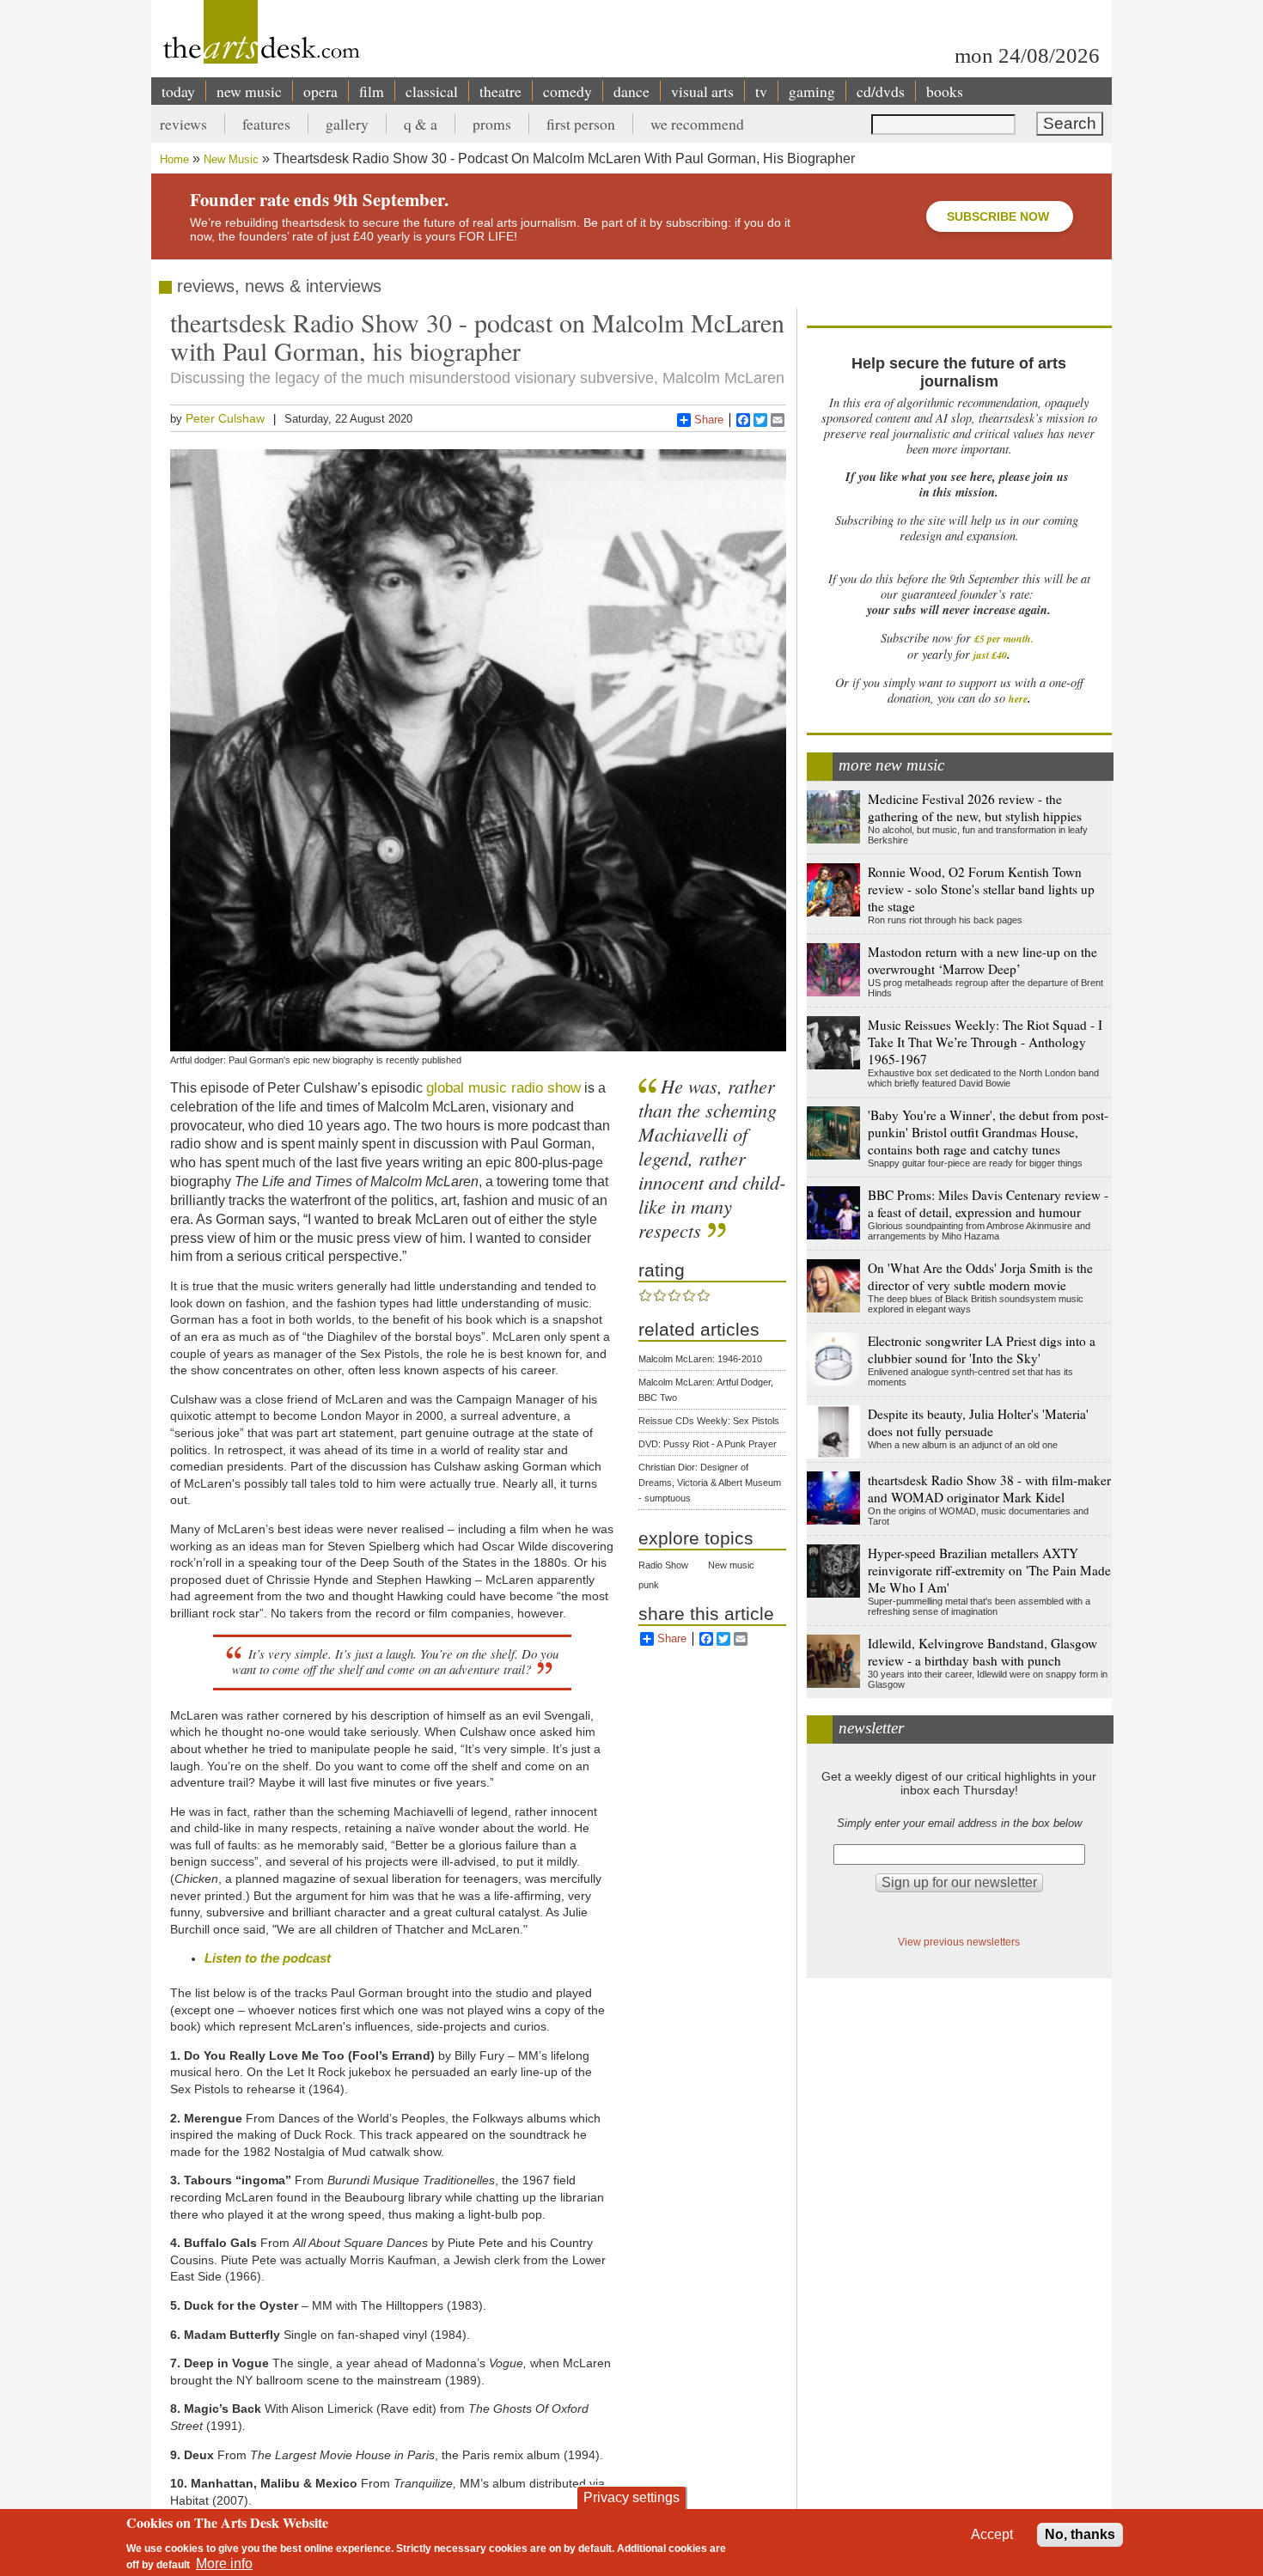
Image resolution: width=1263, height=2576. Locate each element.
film (372, 91)
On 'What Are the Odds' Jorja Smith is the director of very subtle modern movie (980, 1276)
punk (649, 1585)
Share (709, 420)
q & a (421, 124)
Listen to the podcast (268, 1958)
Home (174, 159)
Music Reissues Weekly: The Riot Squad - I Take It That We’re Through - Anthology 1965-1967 (985, 1042)
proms (492, 124)
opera (320, 91)
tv (761, 91)
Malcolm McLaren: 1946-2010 (700, 1359)
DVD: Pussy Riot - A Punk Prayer (708, 1444)
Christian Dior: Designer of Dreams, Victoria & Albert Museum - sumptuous (710, 1483)
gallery (347, 124)
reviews (183, 124)
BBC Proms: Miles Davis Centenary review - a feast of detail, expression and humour (988, 1203)
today (178, 91)
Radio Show (663, 1565)
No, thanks (1080, 2534)
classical (432, 91)
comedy (567, 91)
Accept (992, 2534)
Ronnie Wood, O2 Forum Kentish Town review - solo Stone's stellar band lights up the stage (981, 889)
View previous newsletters (959, 1942)
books (945, 91)
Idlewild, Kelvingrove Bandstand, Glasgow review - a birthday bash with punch (982, 1652)
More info (224, 2564)
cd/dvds (881, 91)
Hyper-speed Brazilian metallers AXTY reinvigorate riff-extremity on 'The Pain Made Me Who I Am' (989, 1570)
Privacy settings (631, 2497)
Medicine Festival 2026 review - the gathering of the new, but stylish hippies (975, 807)
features (266, 124)
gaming (812, 91)
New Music (231, 159)
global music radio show (503, 1087)
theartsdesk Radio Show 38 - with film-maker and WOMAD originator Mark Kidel (989, 1489)
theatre (500, 91)
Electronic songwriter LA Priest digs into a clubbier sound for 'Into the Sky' (982, 1349)
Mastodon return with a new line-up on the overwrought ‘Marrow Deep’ (982, 960)
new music (249, 91)
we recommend (697, 124)
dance (631, 91)
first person (581, 124)
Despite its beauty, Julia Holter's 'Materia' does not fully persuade (978, 1422)
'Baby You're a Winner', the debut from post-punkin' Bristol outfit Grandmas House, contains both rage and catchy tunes (988, 1132)
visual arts (702, 91)
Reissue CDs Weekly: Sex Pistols (709, 1421)
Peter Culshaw (225, 418)
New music (731, 1565)
